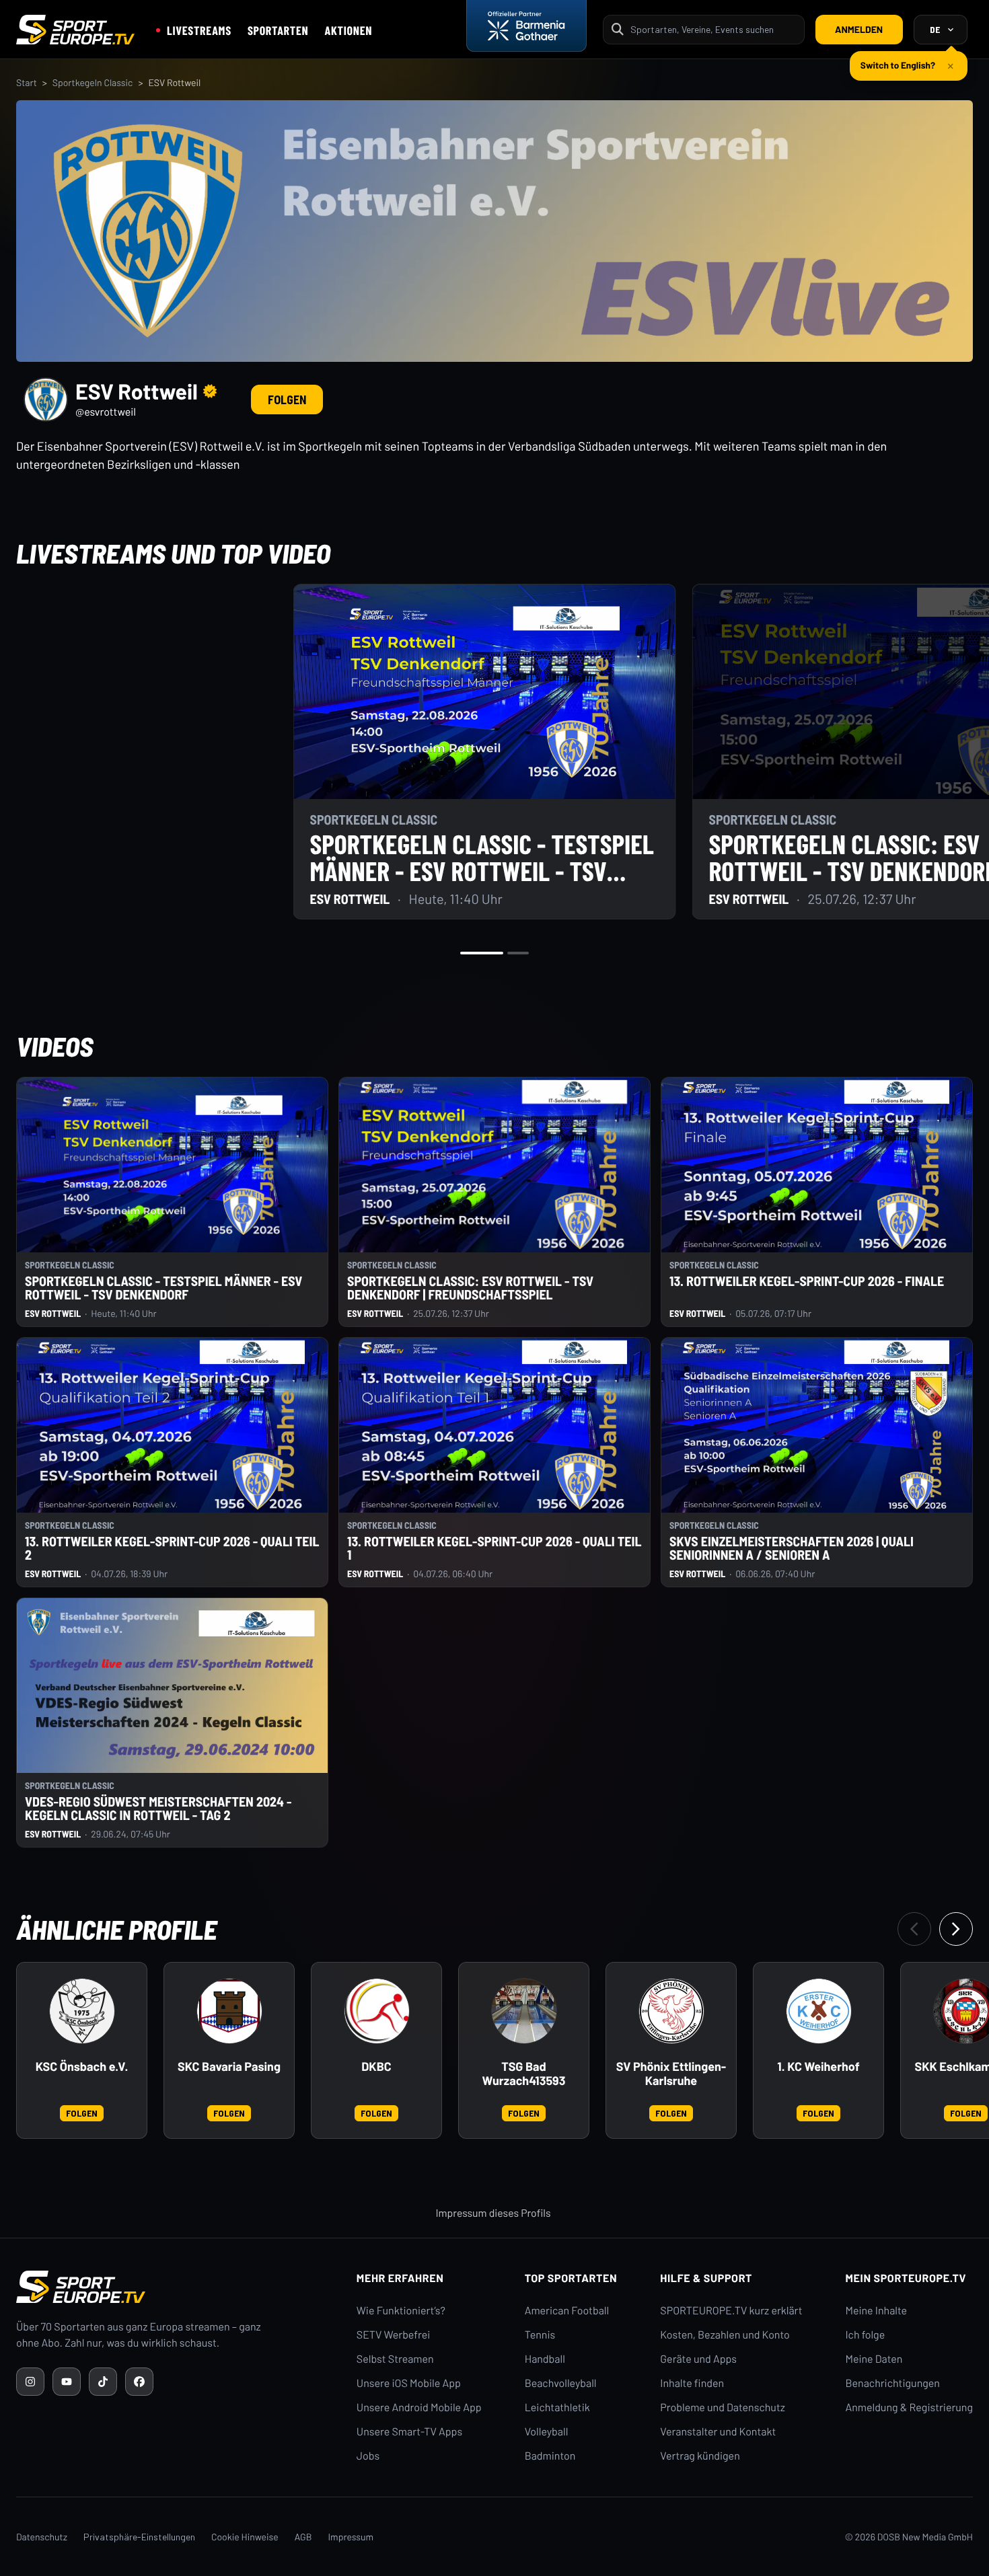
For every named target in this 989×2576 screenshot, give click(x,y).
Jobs (368, 2456)
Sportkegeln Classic (93, 82)
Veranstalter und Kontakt (718, 2432)
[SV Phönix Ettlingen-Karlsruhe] (671, 2011)
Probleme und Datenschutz (723, 2408)
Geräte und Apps (698, 2359)
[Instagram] (30, 2382)
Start (27, 82)
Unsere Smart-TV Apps (409, 2432)
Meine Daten (874, 2359)
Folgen (287, 400)
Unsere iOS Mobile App (409, 2383)
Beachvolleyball (561, 2383)
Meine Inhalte (876, 2311)
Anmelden (859, 29)
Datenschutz (42, 2537)
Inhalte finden (692, 2383)
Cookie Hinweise (245, 2537)
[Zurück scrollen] (914, 1929)
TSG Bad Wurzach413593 (524, 2074)
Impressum (351, 2537)
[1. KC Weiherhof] (819, 2011)
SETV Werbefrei (393, 2335)
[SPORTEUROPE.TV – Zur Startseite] (75, 30)
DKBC (376, 2067)
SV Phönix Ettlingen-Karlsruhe (671, 2074)
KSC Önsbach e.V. (82, 2067)
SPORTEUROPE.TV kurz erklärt (731, 2311)
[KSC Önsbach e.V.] (82, 2011)
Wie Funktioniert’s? (401, 2311)
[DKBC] (377, 2011)
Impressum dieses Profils (493, 2213)
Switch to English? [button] (898, 60)
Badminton (550, 2456)
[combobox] (713, 29)
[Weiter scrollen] (956, 1929)
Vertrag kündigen (700, 2456)
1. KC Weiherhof (818, 2067)
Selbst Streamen (395, 2359)
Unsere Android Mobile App (419, 2408)
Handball (545, 2359)
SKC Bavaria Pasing (229, 2067)
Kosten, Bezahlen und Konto (725, 2335)
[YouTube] (67, 2382)
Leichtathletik (557, 2408)
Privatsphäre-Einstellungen (139, 2537)
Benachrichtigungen (892, 2383)
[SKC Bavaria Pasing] (229, 2011)
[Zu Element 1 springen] (482, 953)
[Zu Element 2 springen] (518, 953)
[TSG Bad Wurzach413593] (524, 2011)
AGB (303, 2537)
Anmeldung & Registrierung (909, 2408)
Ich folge (865, 2335)
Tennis (540, 2335)
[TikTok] (103, 2382)
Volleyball (547, 2432)
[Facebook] (139, 2382)
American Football (567, 2311)
